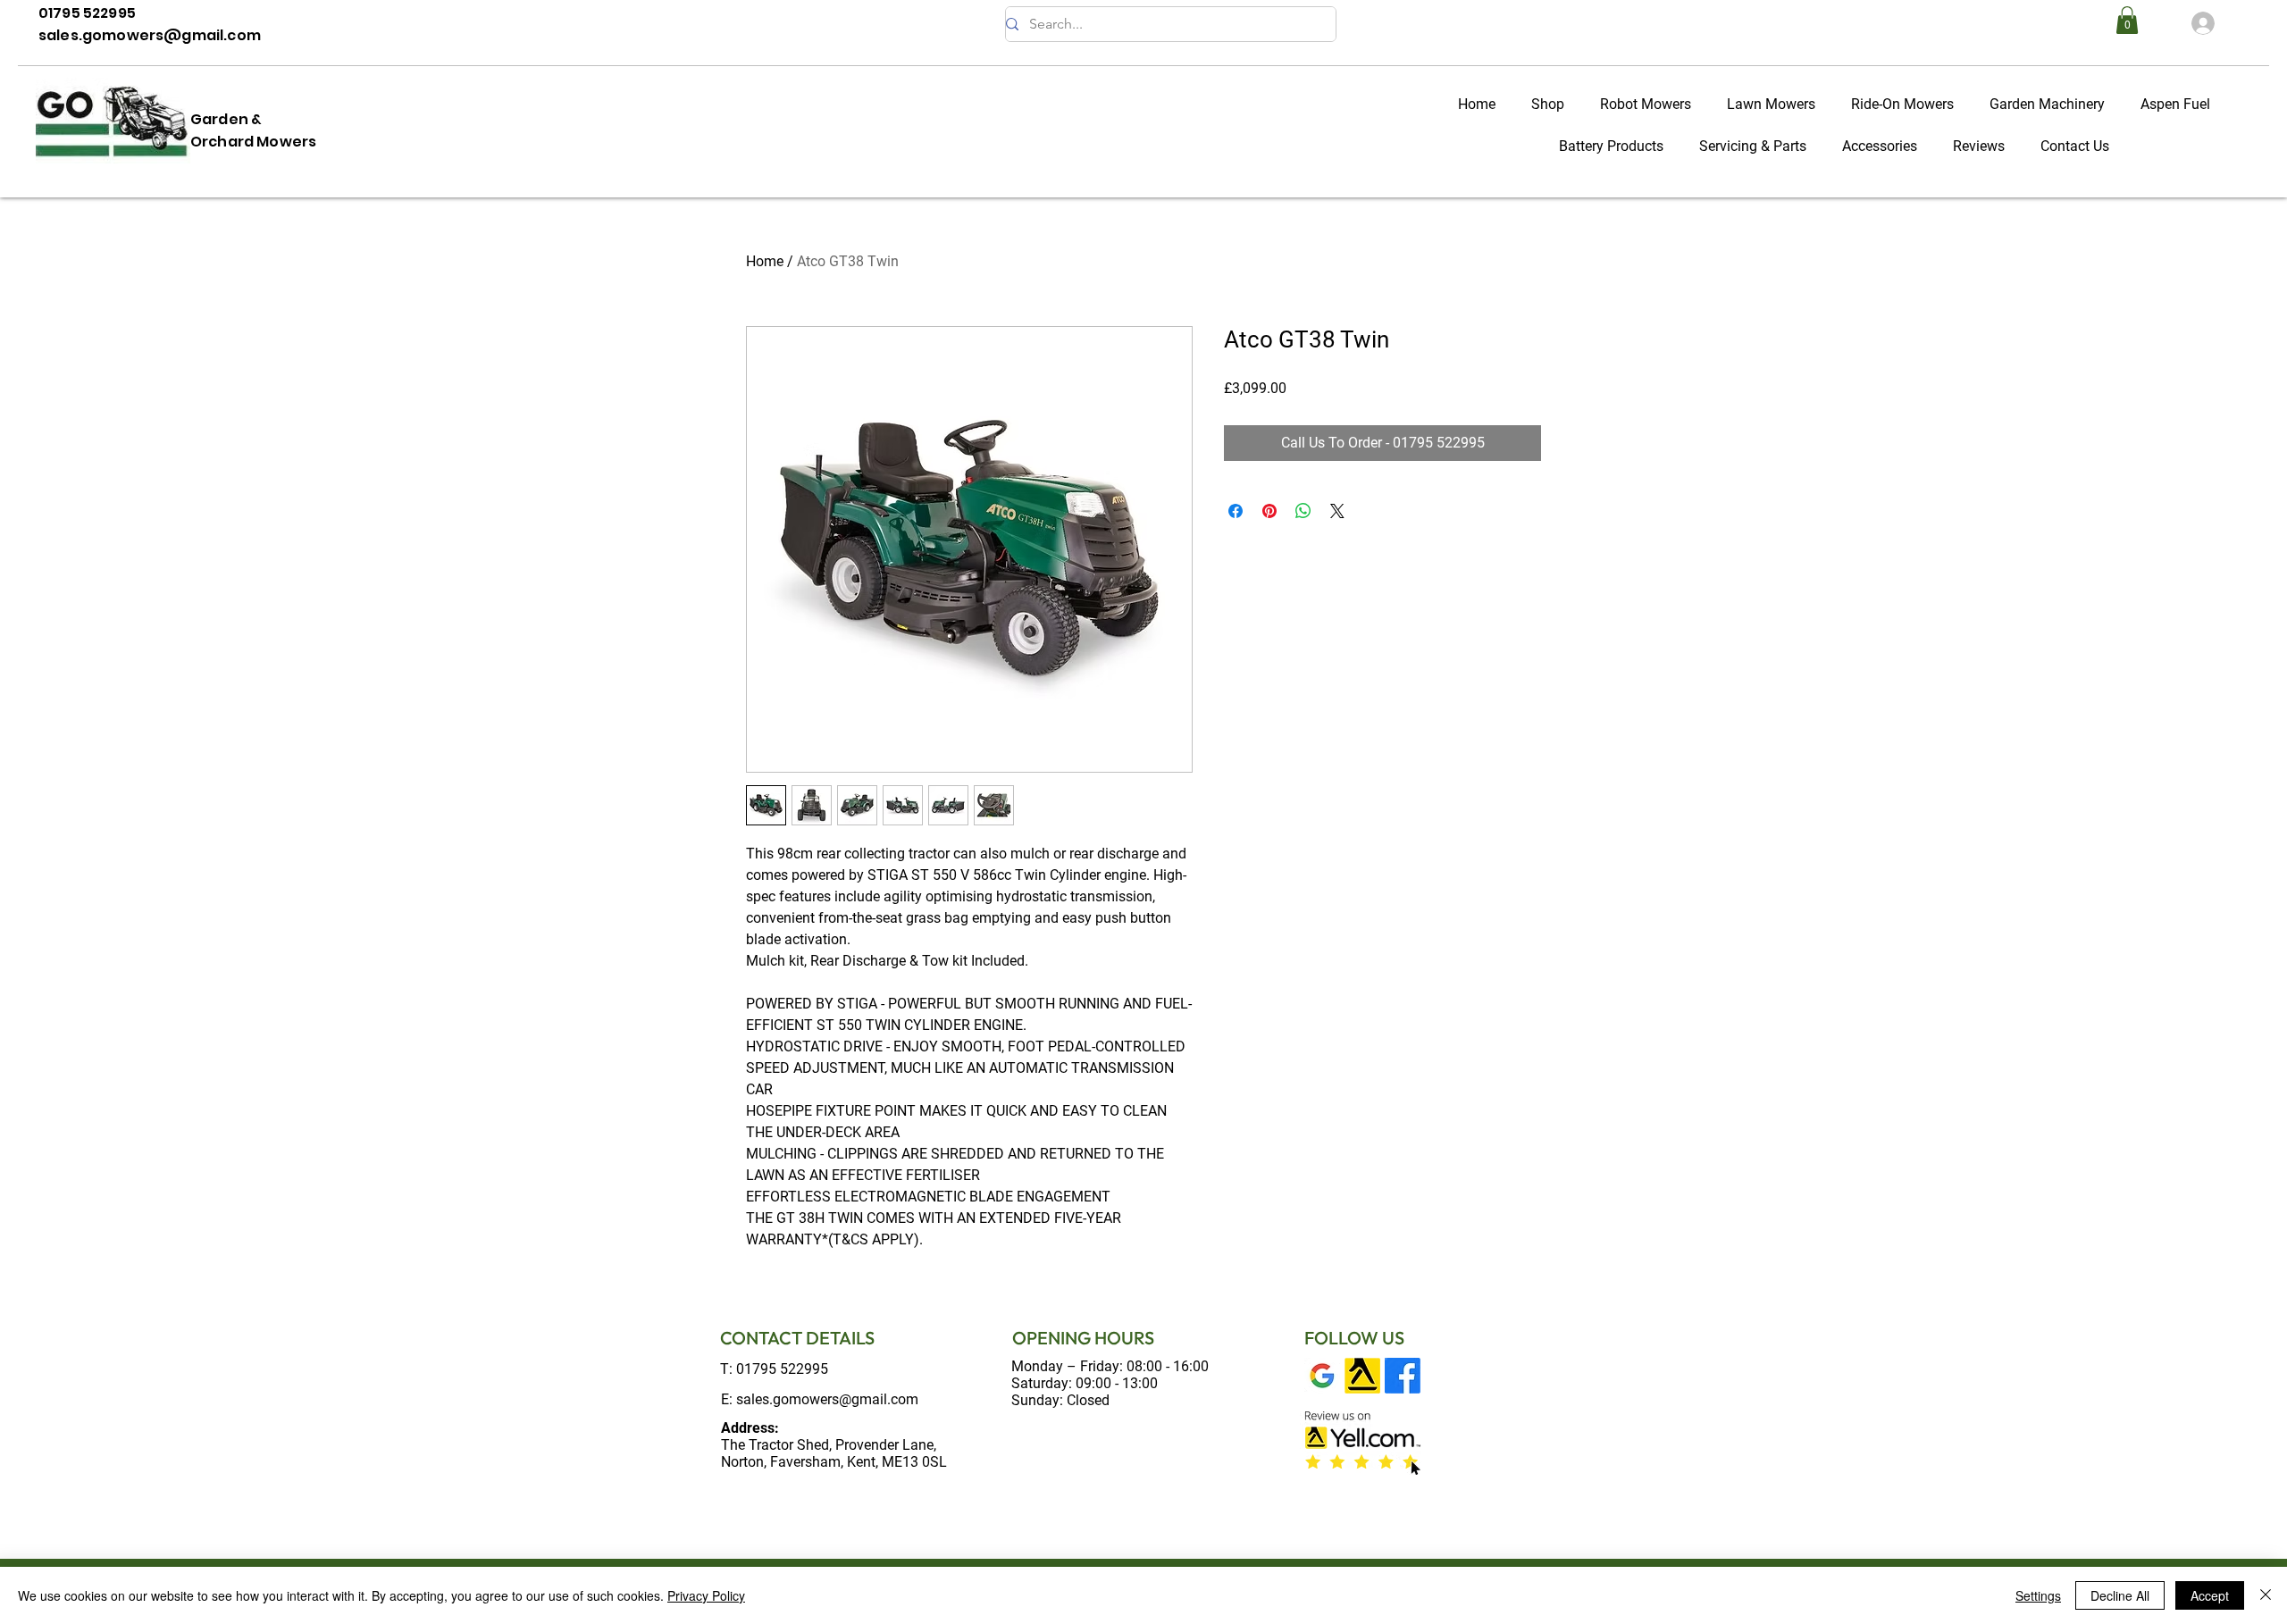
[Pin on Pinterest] (1269, 511)
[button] (2127, 20)
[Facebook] (1403, 1376)
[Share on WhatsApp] (1303, 511)
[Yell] (1362, 1376)
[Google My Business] (1322, 1376)
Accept (2210, 1595)
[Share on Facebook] (1236, 511)
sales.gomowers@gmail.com (827, 1399)
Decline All (2120, 1595)
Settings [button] (2038, 1595)
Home (765, 261)
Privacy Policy (706, 1595)
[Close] (2266, 1595)
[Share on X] (1337, 511)
